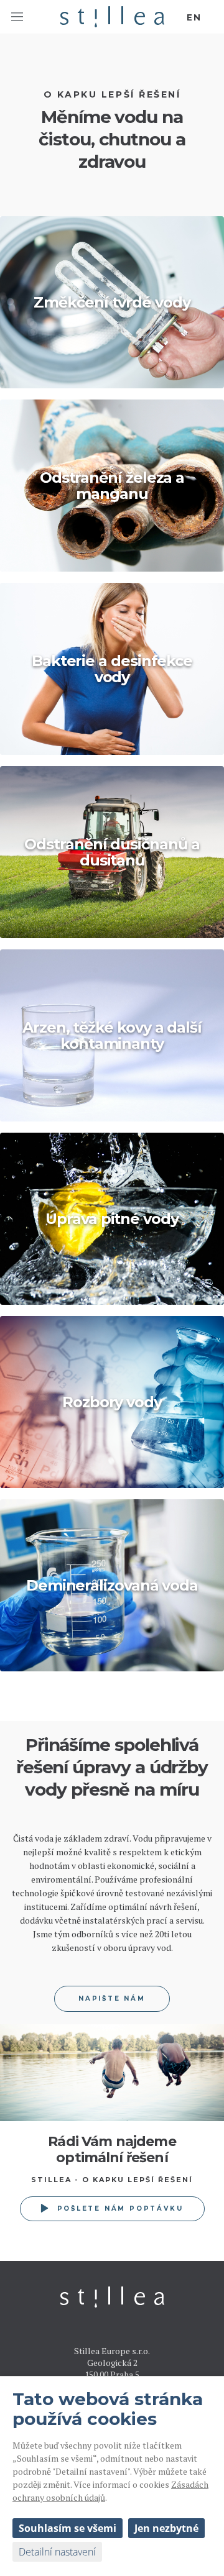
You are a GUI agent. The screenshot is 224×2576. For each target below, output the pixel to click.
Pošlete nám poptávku (120, 2208)
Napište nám (112, 1998)
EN (194, 17)
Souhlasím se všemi (68, 2528)
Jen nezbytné (166, 2528)
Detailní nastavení (57, 2552)
